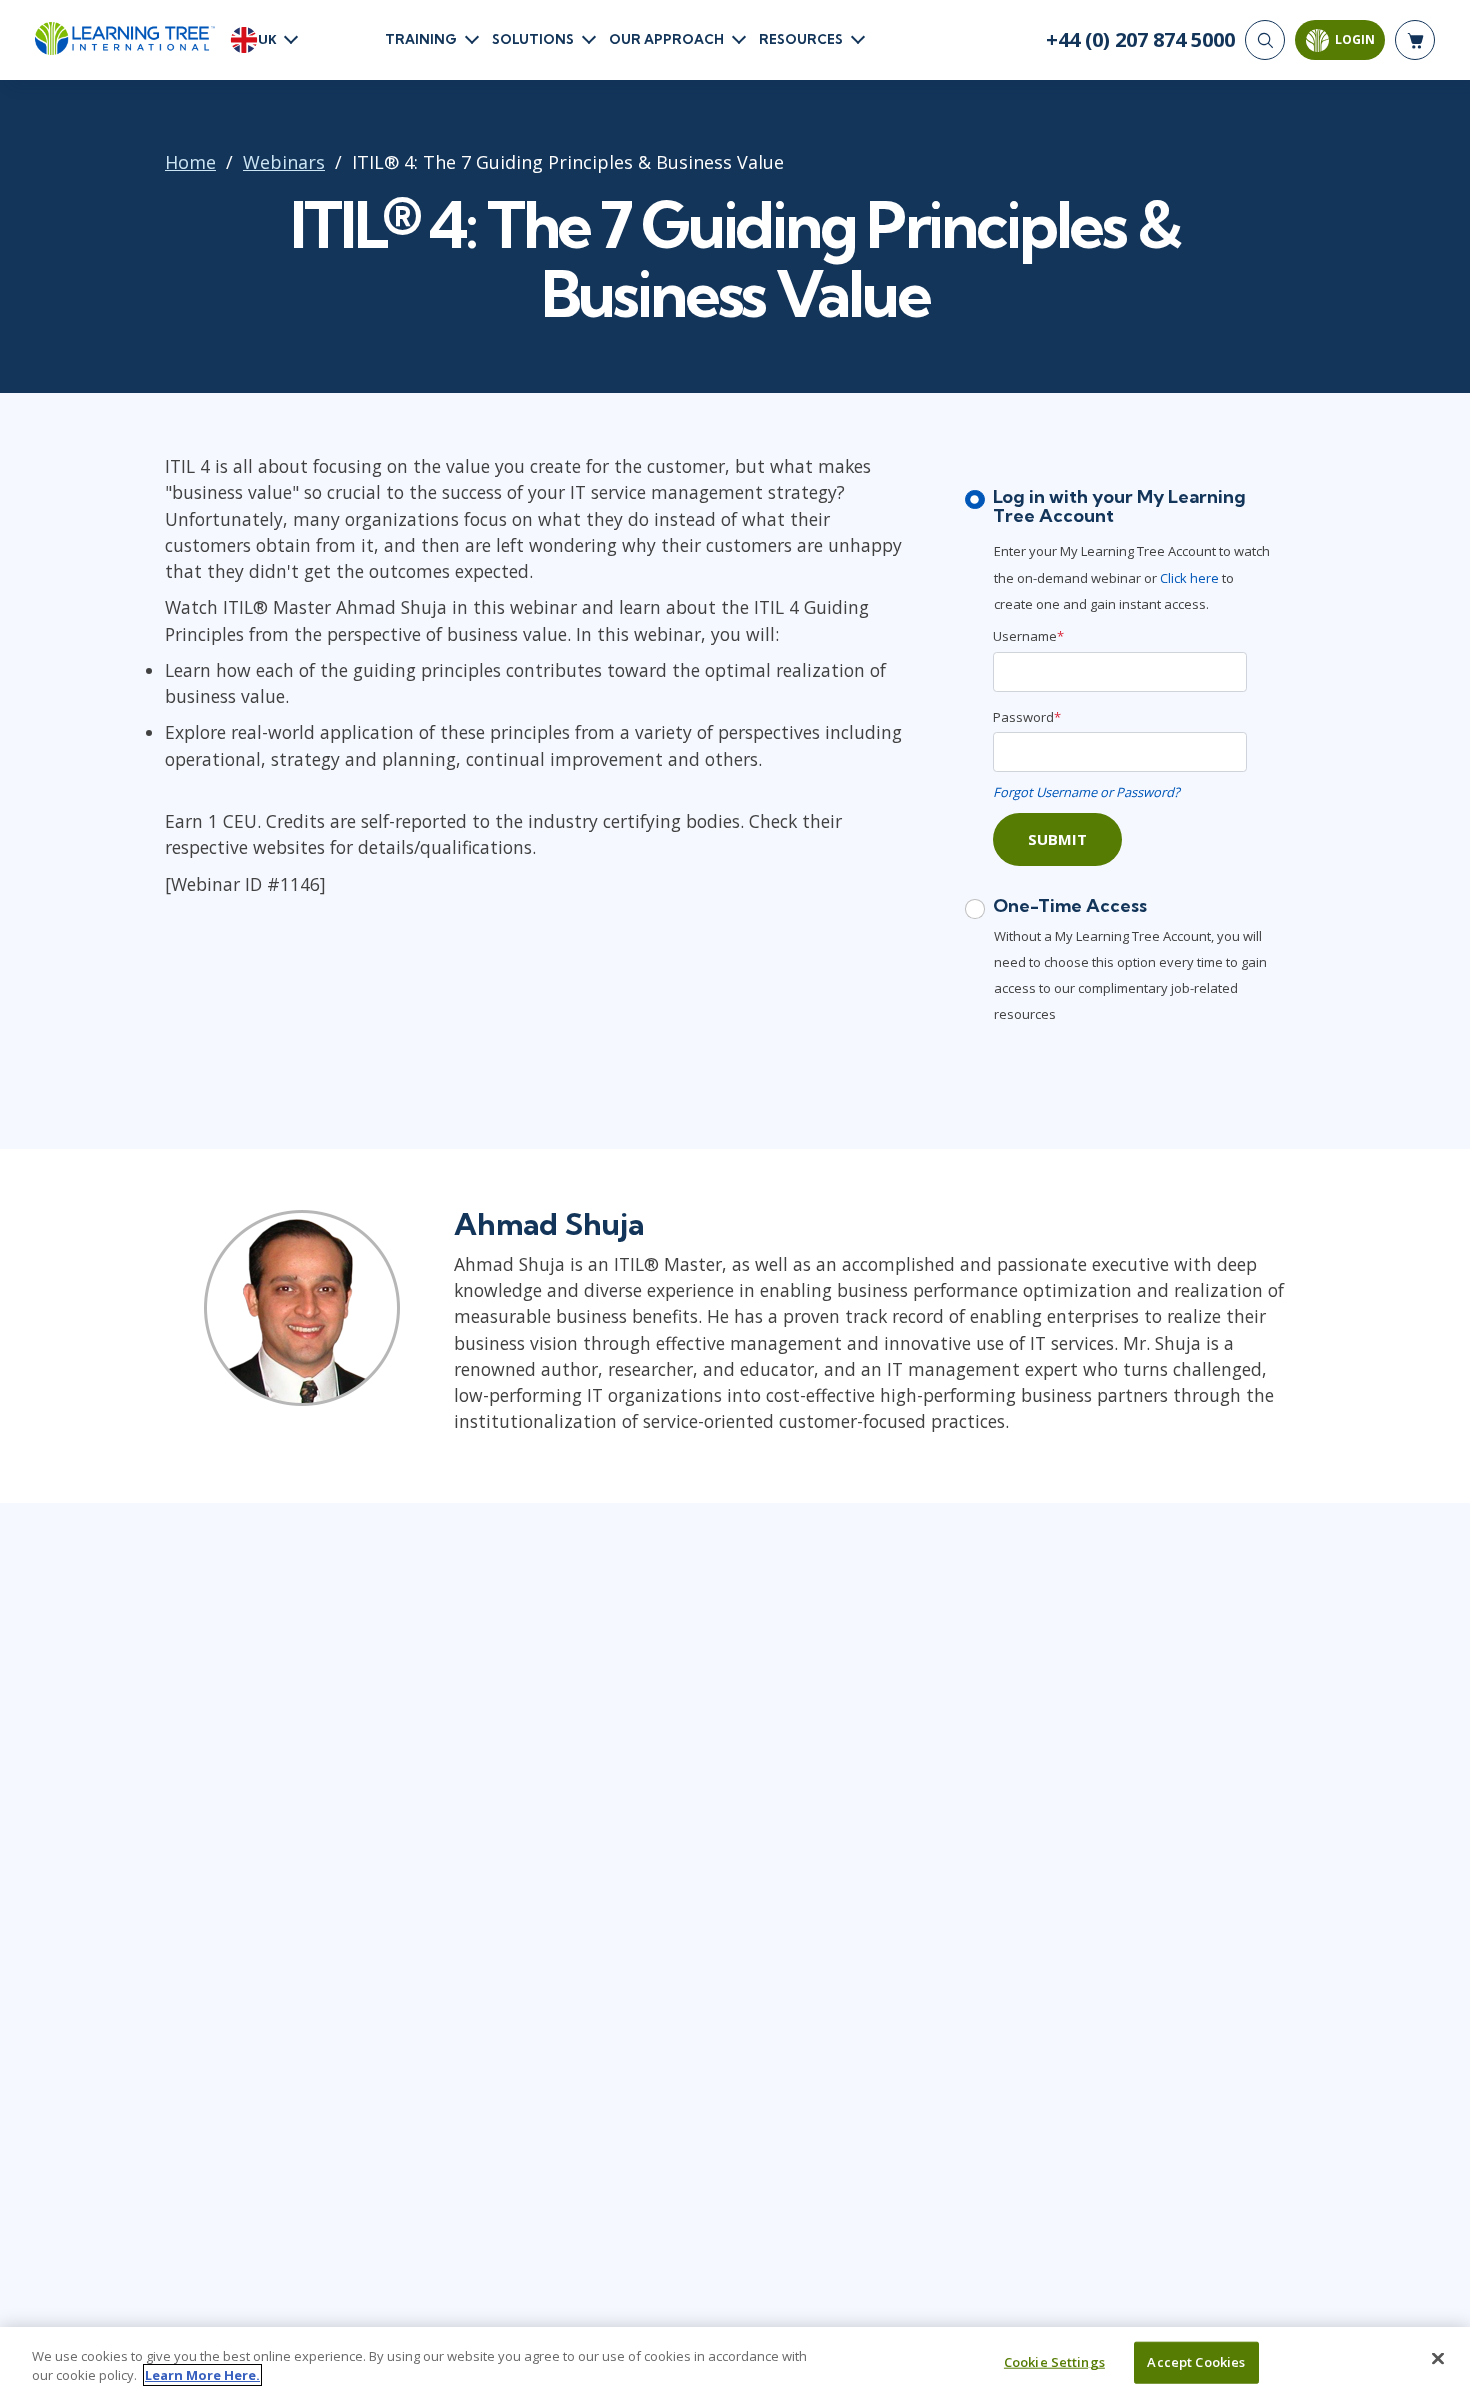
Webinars (284, 162)
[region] (735, 2361)
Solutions (533, 39)
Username (1028, 636)
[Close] (1438, 2359)
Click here (1189, 578)
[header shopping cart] (1415, 40)
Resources (801, 39)
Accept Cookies (1196, 2362)
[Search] (1265, 40)
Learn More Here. (202, 2375)
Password (1027, 717)
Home (190, 162)
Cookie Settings (1054, 2362)
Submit (1057, 839)
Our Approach (666, 39)
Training (421, 39)
